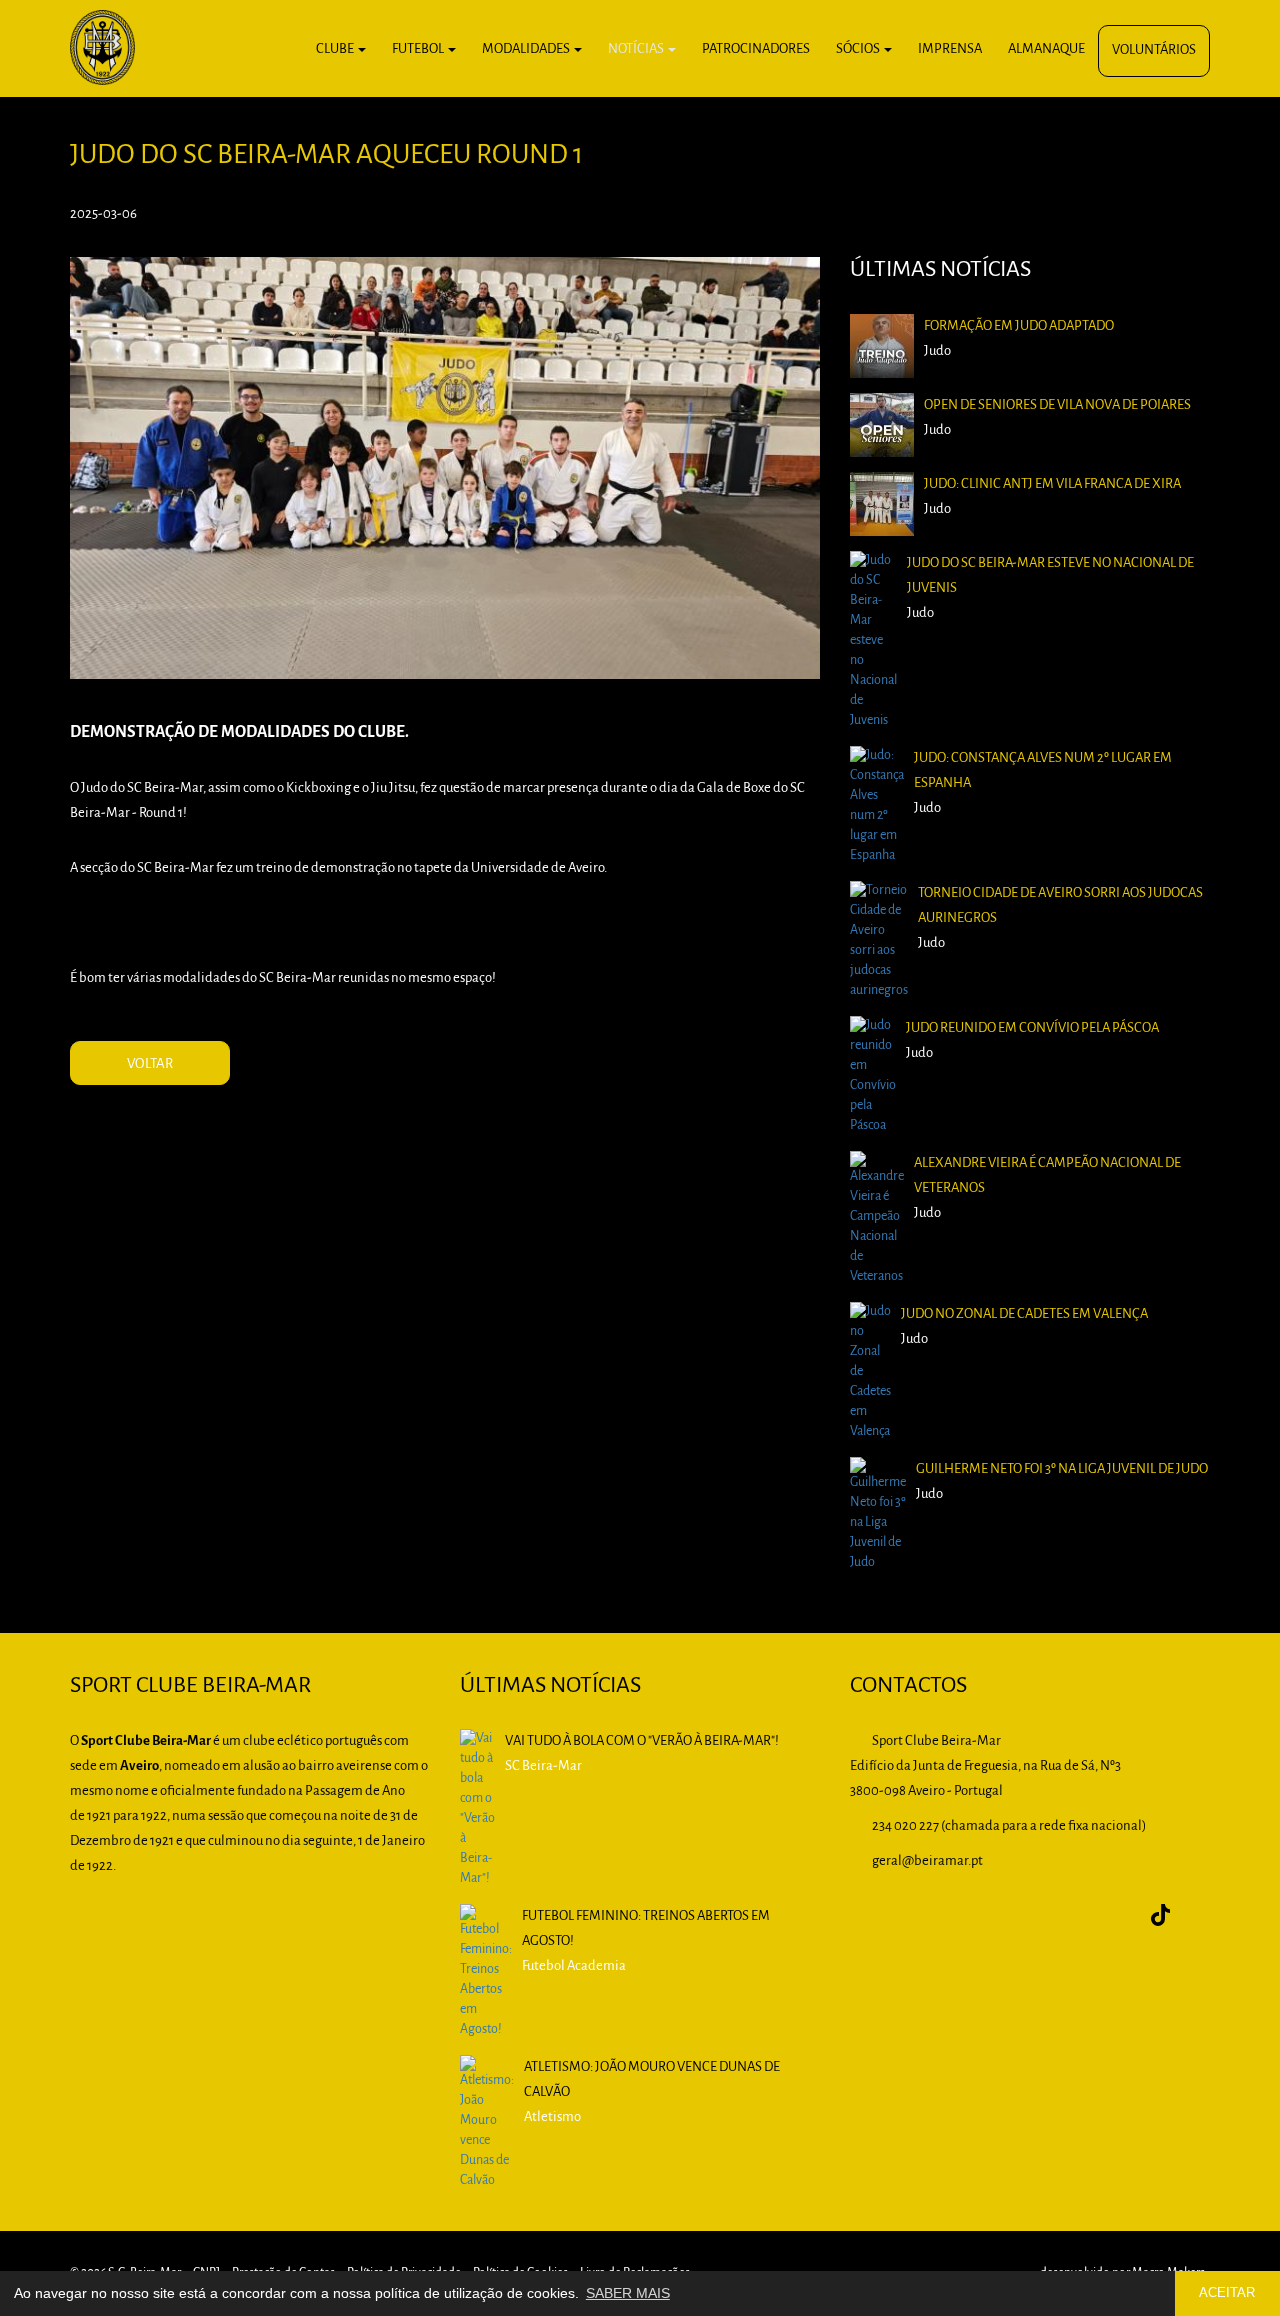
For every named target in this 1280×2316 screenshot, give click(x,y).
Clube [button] (336, 49)
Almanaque (1046, 49)
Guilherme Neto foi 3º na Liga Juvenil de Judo (1062, 1469)
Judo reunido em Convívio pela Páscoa (1032, 1028)
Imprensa (950, 49)
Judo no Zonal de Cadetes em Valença (1024, 1314)
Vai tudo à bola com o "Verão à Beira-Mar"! (642, 1741)
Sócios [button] (859, 49)
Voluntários (1154, 50)
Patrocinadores (756, 49)
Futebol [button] (419, 49)
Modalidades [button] (527, 49)
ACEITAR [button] (1227, 2293)
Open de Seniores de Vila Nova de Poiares (1057, 405)
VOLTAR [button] (150, 1064)
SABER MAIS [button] (628, 2293)
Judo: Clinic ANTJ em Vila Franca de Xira (1052, 484)
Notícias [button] (637, 49)
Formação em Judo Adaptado (1019, 326)
